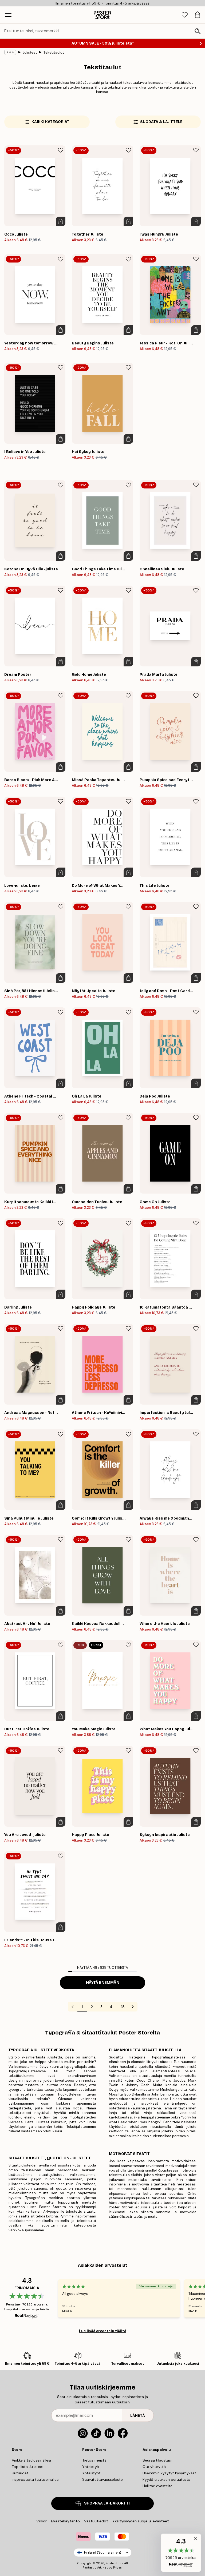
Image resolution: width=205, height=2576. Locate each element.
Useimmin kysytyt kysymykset (169, 2473)
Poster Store (115, 2563)
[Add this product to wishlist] (61, 150)
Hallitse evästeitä (157, 2486)
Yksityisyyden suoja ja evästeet (141, 2521)
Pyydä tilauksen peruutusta (166, 2479)
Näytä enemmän (103, 1983)
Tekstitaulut (54, 52)
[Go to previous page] (73, 2007)
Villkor (42, 2521)
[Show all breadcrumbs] (10, 52)
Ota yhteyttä (154, 2467)
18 (123, 2007)
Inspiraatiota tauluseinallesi (36, 2479)
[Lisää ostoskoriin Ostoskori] (61, 221)
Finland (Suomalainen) (103, 2552)
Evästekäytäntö (65, 2521)
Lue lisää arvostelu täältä (103, 2331)
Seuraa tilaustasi (157, 2460)
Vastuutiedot (96, 2521)
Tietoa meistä (94, 2460)
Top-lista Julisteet (28, 2467)
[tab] (185, 15)
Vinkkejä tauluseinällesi (31, 2460)
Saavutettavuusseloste (102, 2479)
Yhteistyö (91, 2467)
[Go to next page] (133, 2007)
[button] (181, 2553)
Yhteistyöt (91, 2473)
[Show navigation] (8, 15)
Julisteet (30, 52)
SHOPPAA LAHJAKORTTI (107, 2503)
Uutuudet (20, 2473)
